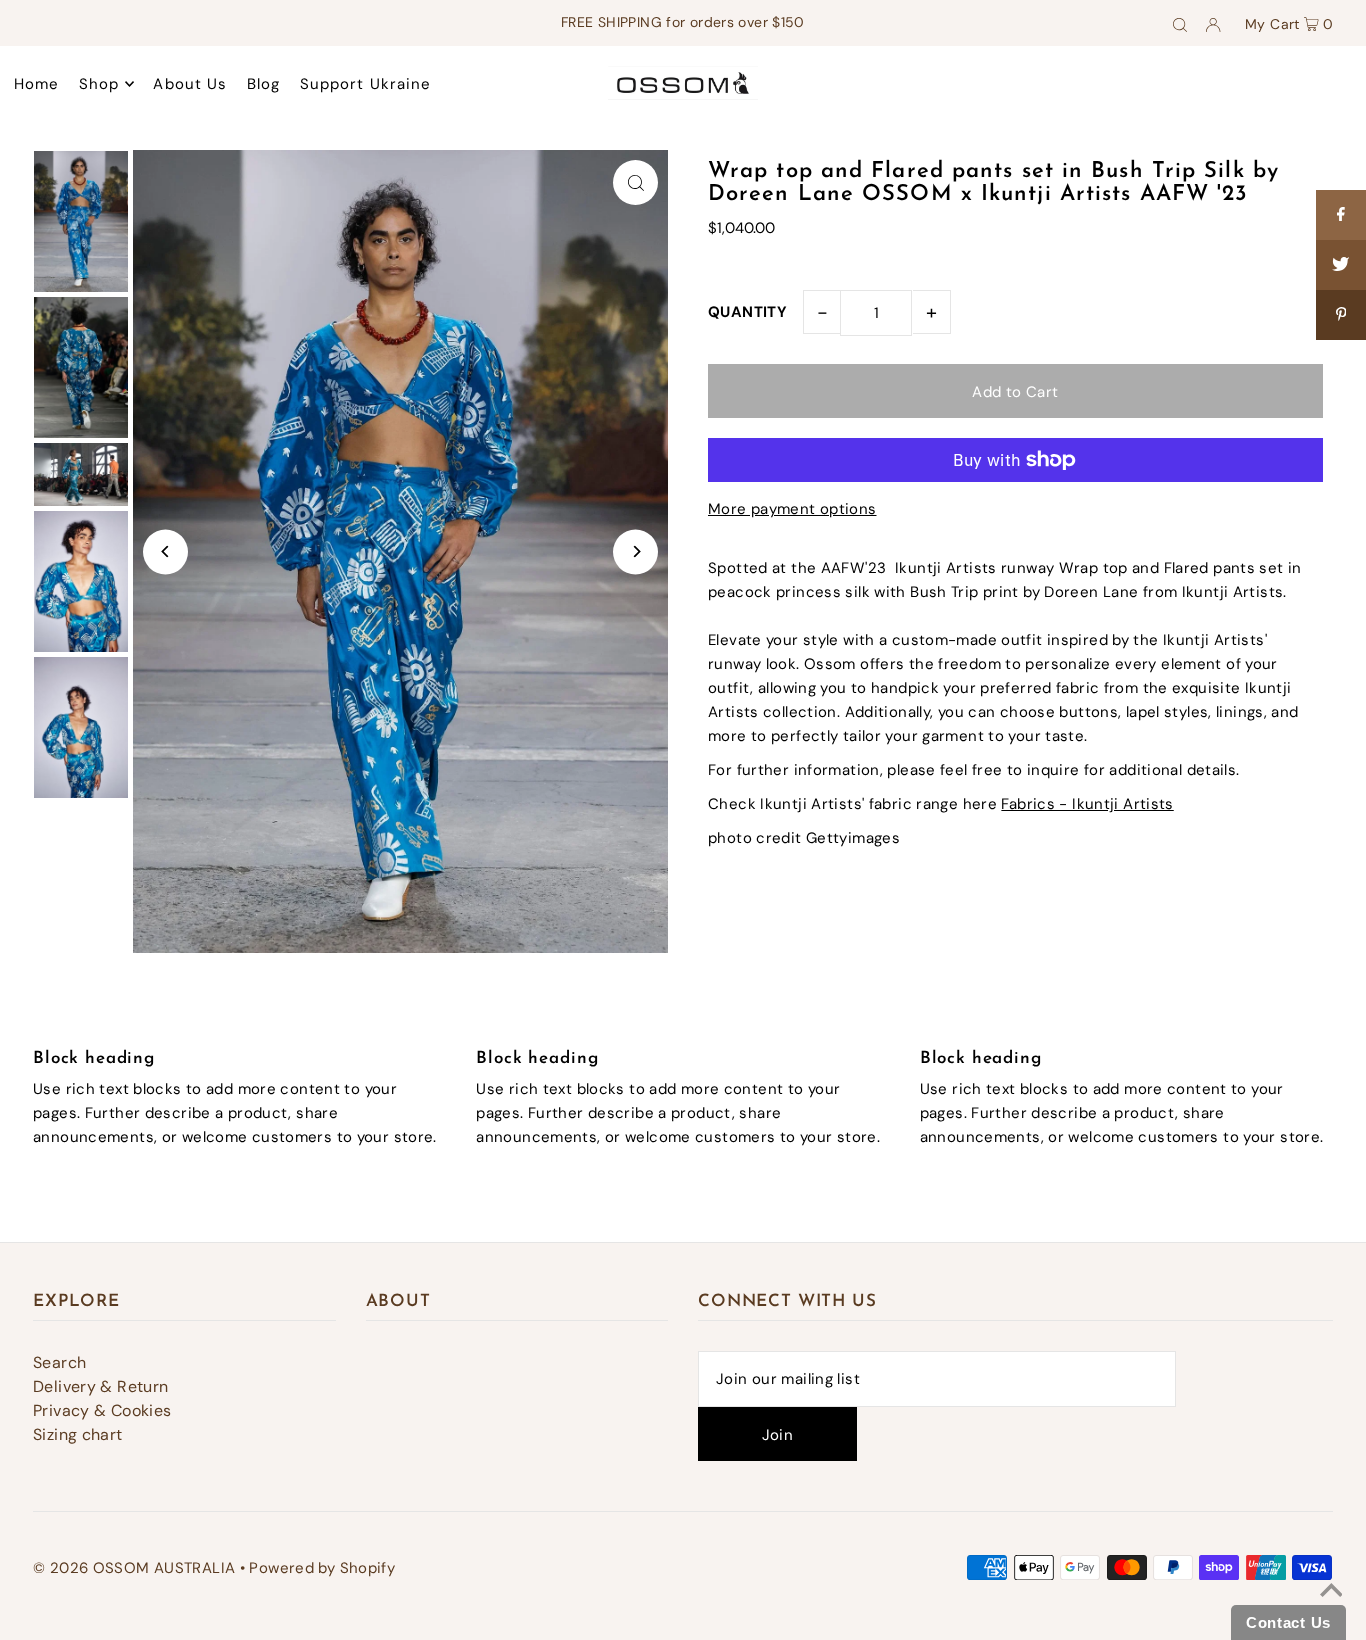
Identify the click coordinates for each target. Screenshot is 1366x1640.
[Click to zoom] (635, 182)
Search (59, 1362)
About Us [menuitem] (190, 84)
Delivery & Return (100, 1386)
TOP (1330, 1613)
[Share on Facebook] (1341, 215)
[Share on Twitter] (1341, 265)
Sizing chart (78, 1434)
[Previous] (165, 551)
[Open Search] (1180, 23)
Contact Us (1288, 1622)
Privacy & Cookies (102, 1410)
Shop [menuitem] (99, 84)
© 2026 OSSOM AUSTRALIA (134, 1568)
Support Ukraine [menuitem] (366, 84)
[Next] (635, 551)
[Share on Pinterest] (1341, 315)
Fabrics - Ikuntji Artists (1087, 804)
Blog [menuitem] (264, 84)
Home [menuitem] (37, 84)
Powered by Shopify (322, 1568)
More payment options (792, 509)
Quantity (747, 312)
